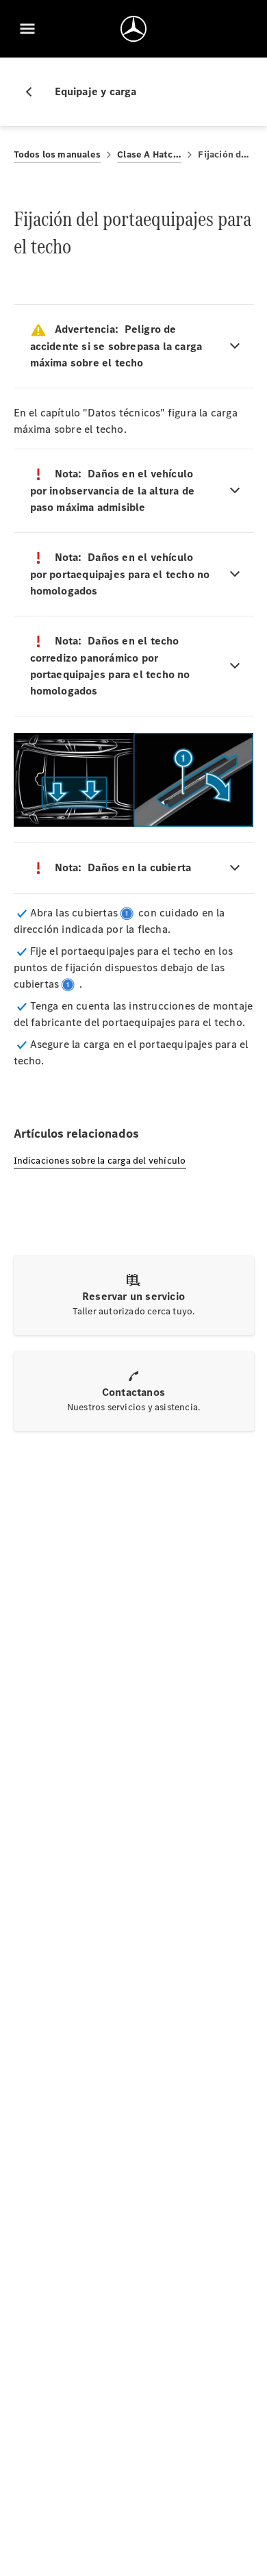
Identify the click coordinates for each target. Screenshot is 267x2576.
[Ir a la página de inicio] (133, 29)
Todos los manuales (58, 154)
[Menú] (27, 29)
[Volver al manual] (34, 92)
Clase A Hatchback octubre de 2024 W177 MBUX (149, 154)
